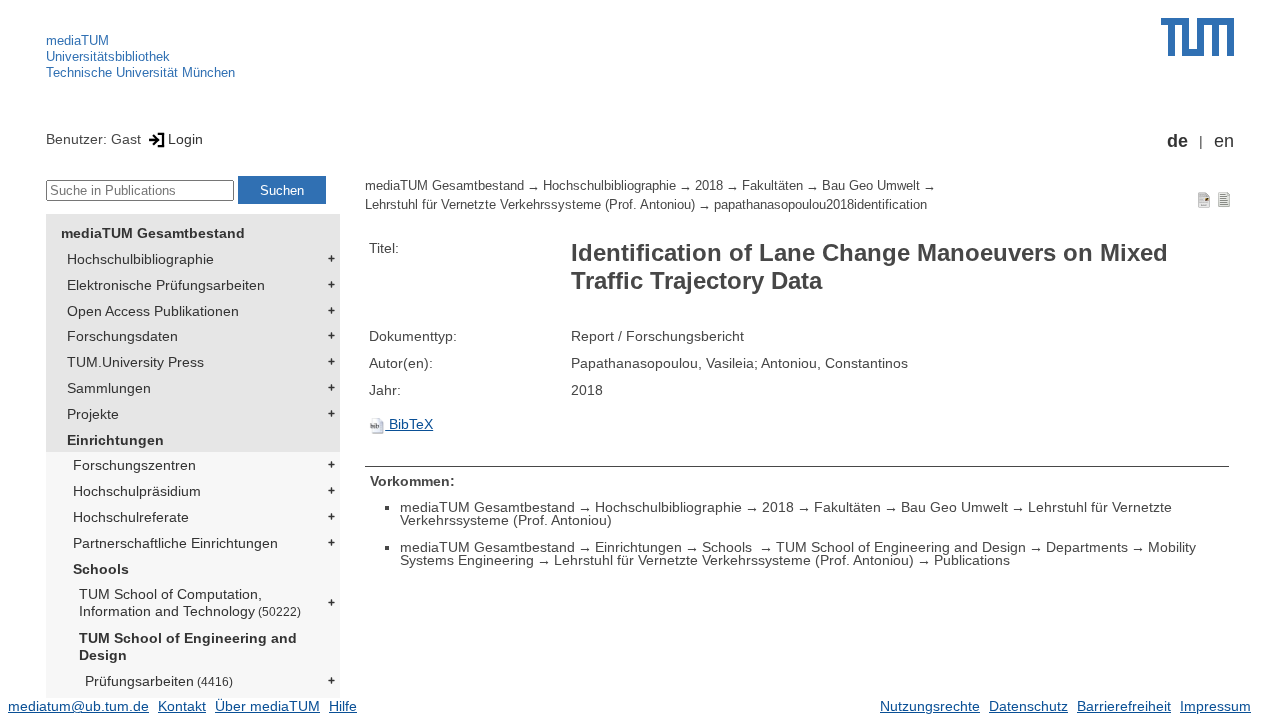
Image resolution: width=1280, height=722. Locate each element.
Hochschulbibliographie (140, 259)
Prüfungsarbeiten (159, 681)
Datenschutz (1028, 706)
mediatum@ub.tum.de (78, 706)
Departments (1087, 547)
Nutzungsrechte (930, 706)
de (1177, 141)
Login (185, 139)
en (1224, 141)
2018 (709, 186)
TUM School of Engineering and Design (188, 646)
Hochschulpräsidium (137, 491)
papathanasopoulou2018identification (820, 205)
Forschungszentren (134, 465)
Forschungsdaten (122, 336)
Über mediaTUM (267, 706)
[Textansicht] (1224, 199)
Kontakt (182, 706)
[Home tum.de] (1197, 37)
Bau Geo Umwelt (871, 186)
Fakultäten (772, 186)
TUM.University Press (135, 362)
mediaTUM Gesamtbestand (153, 233)
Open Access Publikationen (153, 311)
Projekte (93, 414)
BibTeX (409, 424)
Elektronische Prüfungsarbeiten (166, 285)
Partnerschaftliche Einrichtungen (175, 543)
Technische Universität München (140, 72)
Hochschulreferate (131, 517)
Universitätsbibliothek (108, 56)
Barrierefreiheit (1124, 706)
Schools (101, 569)
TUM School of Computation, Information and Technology (190, 602)
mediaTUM (77, 40)
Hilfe (343, 706)
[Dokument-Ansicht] (1204, 199)
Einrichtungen (115, 440)
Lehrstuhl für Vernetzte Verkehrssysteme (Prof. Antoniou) (530, 205)
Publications (972, 560)
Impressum (1215, 706)
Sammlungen (109, 388)
